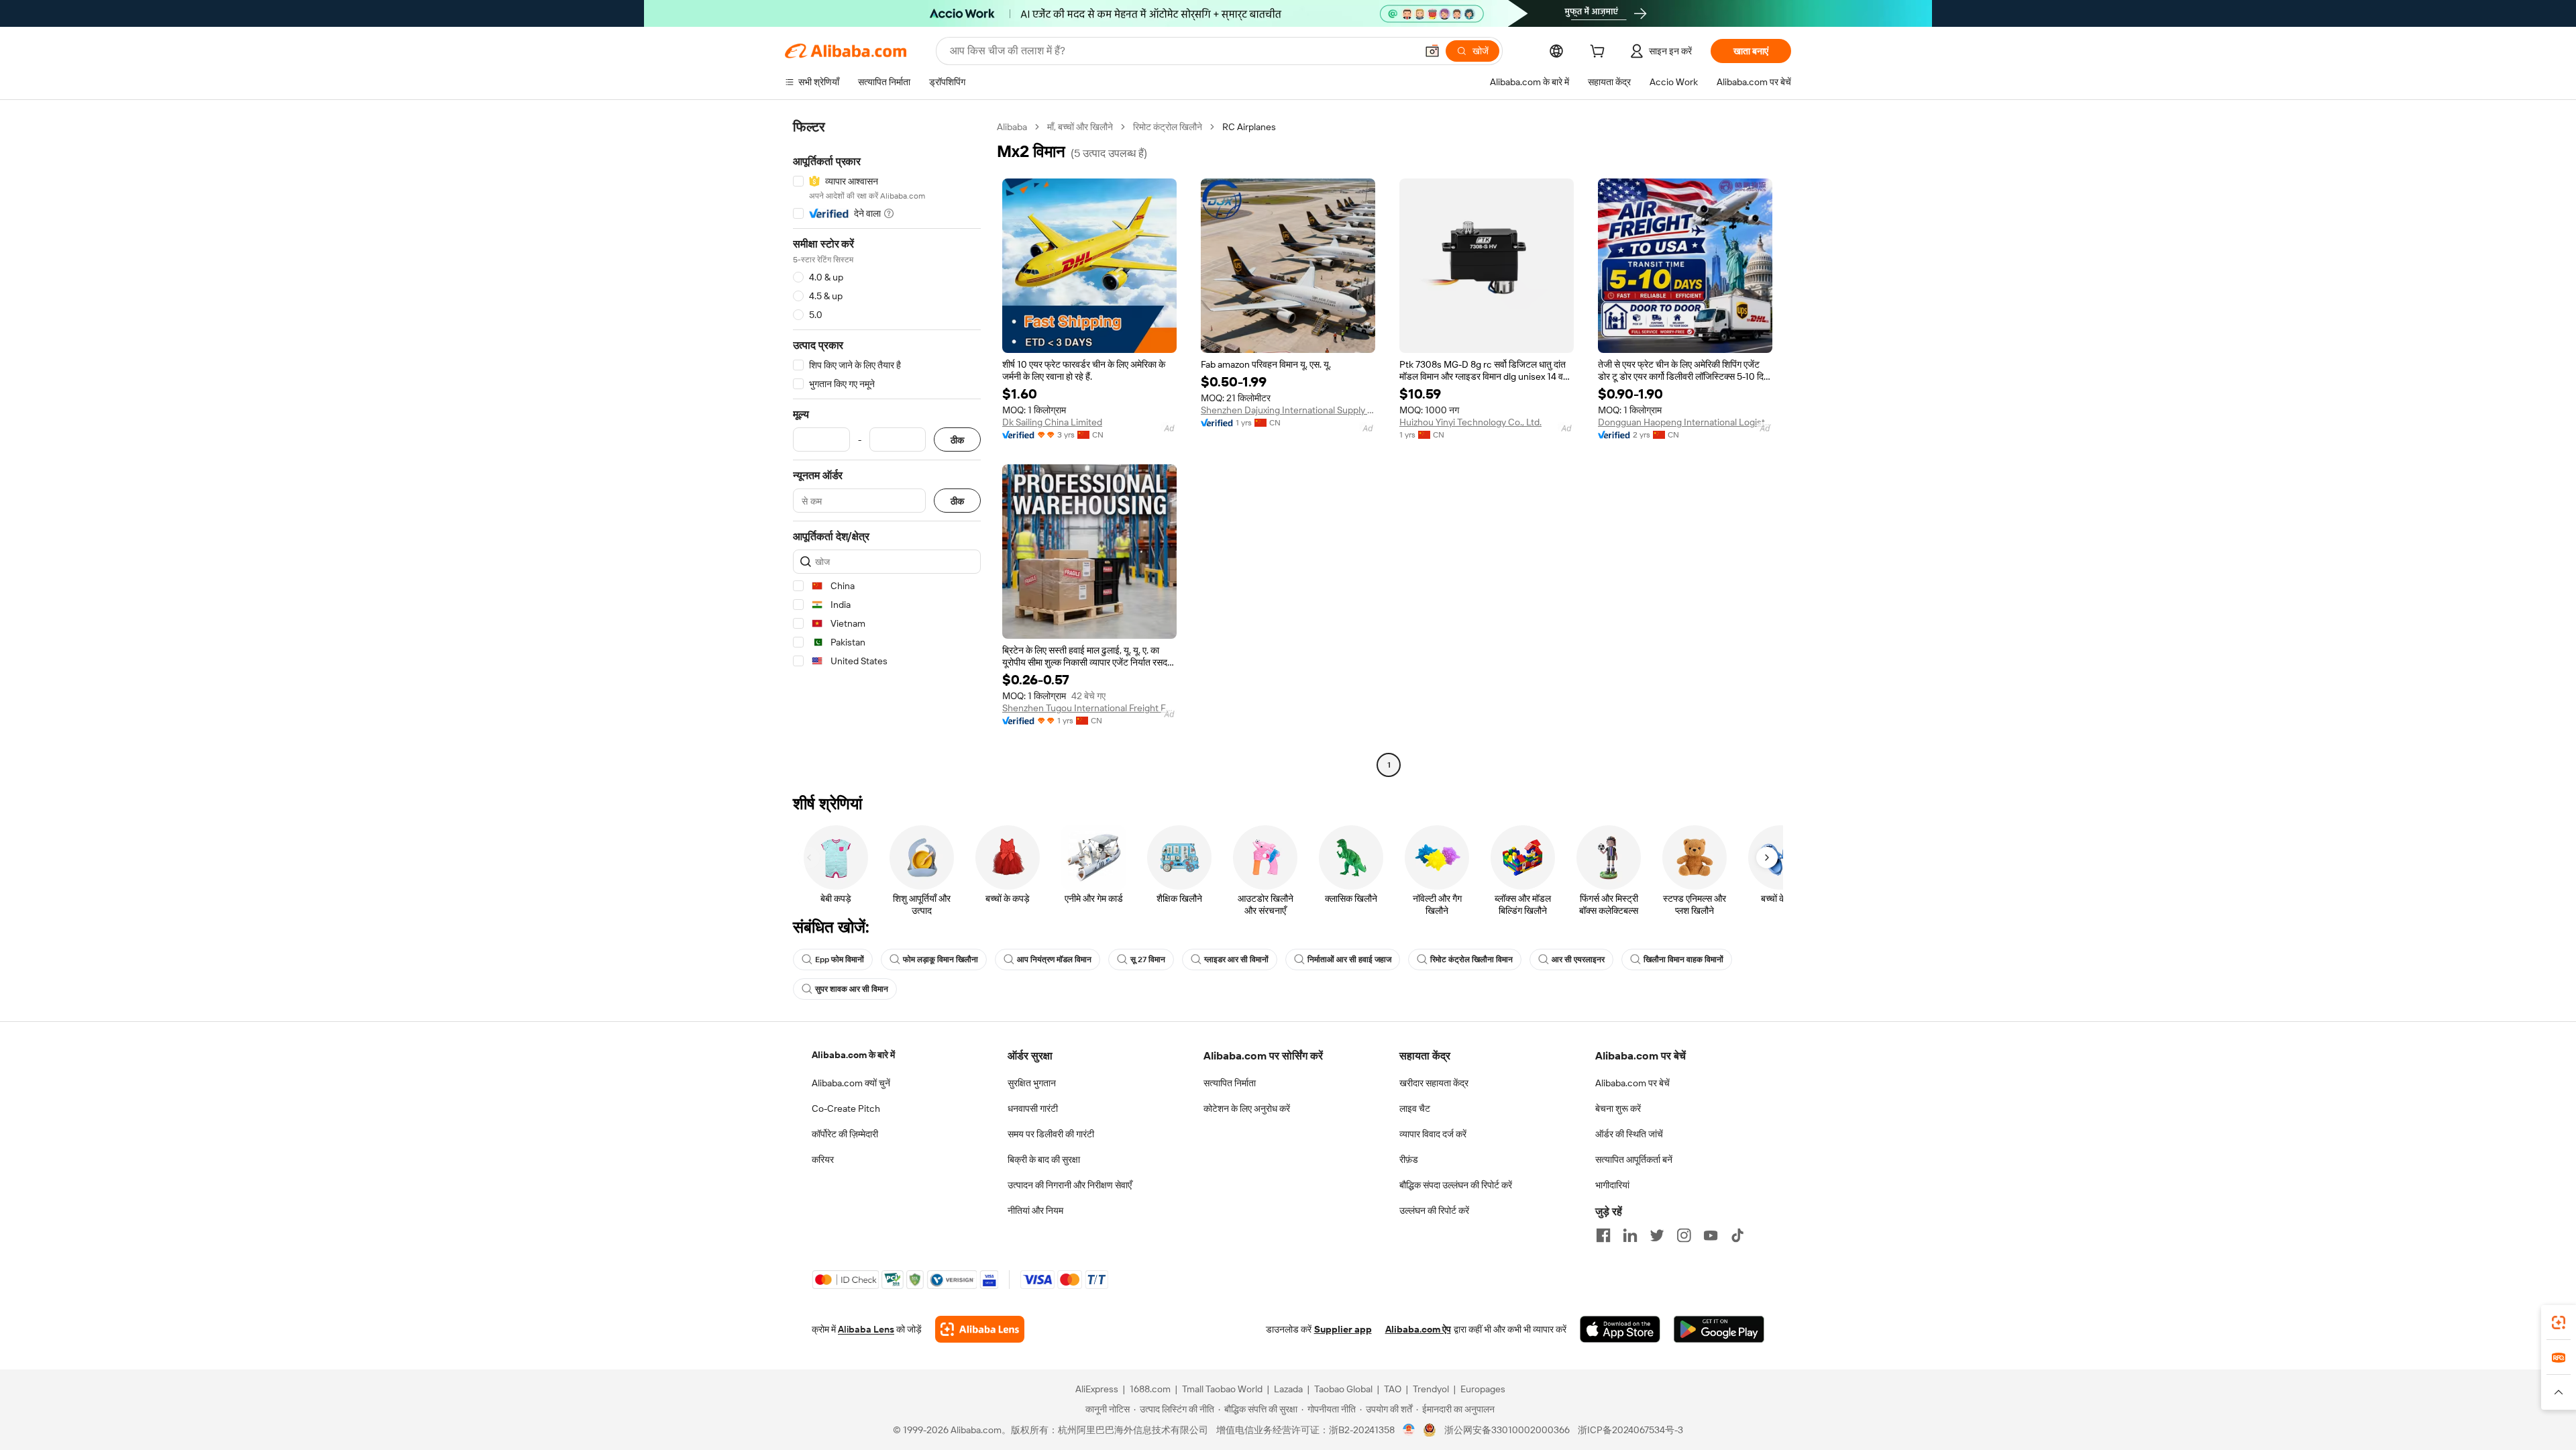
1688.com (1150, 1389)
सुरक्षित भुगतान (1032, 1083)
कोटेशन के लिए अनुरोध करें (1247, 1108)
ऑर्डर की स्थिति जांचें (1629, 1134)
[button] (1432, 51)
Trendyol (1431, 1389)
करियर (823, 1159)
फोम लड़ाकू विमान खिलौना (941, 960)
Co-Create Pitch (846, 1108)
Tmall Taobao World (1222, 1389)
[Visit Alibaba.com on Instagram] (1684, 1235)
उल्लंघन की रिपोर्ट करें (1434, 1210)
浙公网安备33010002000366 (1507, 1430)
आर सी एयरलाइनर (1578, 960)
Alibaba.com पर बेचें (1632, 1083)
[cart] (1600, 53)
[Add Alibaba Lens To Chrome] (980, 1329)
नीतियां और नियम (1035, 1210)
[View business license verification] (1409, 1430)
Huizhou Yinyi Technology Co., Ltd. (1470, 422)
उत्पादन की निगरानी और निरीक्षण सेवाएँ (1070, 1185)
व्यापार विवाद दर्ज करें (1433, 1134)
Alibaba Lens (866, 1329)
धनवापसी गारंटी (1033, 1108)
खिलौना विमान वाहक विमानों (1683, 960)
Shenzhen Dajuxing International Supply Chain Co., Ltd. (1288, 410)
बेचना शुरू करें (1618, 1108)
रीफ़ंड (1409, 1159)
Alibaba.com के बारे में (853, 1055)
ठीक (957, 440)
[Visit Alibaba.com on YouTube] (1711, 1235)
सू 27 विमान (1148, 960)
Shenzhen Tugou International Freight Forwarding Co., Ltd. (1089, 708)
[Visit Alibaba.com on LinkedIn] (1630, 1235)
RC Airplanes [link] (1249, 127)
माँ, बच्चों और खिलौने (1080, 127)
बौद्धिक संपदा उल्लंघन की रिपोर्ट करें (1456, 1185)
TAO (1393, 1389)
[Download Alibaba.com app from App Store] (1620, 1329)
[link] (2559, 1323)
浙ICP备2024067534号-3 (1630, 1430)
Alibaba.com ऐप (1418, 1329)
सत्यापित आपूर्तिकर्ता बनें (1634, 1159)
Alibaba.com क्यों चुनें (851, 1083)
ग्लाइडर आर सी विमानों (1236, 960)
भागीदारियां (1612, 1185)
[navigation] (887, 448)
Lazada (1288, 1389)
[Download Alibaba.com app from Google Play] (1719, 1329)
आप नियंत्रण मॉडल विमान (1054, 960)
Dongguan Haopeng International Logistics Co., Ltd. (1685, 422)
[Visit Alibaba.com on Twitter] (1657, 1235)
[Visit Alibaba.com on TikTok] (1737, 1235)
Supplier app (1343, 1329)
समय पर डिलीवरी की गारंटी (1051, 1134)
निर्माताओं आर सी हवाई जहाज (1349, 960)
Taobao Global (1343, 1389)
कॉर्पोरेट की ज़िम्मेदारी (845, 1134)
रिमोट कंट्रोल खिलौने (1168, 127)
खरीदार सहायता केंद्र (1434, 1083)
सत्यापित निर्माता (1230, 1083)
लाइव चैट (1415, 1108)
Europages (1483, 1389)
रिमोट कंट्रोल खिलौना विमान (1471, 960)
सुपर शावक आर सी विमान (852, 989)
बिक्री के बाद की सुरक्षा (1044, 1159)
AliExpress (1097, 1389)
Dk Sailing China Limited (1052, 422)
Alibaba (1012, 127)
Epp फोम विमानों (840, 960)
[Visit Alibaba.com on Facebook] (1603, 1235)
